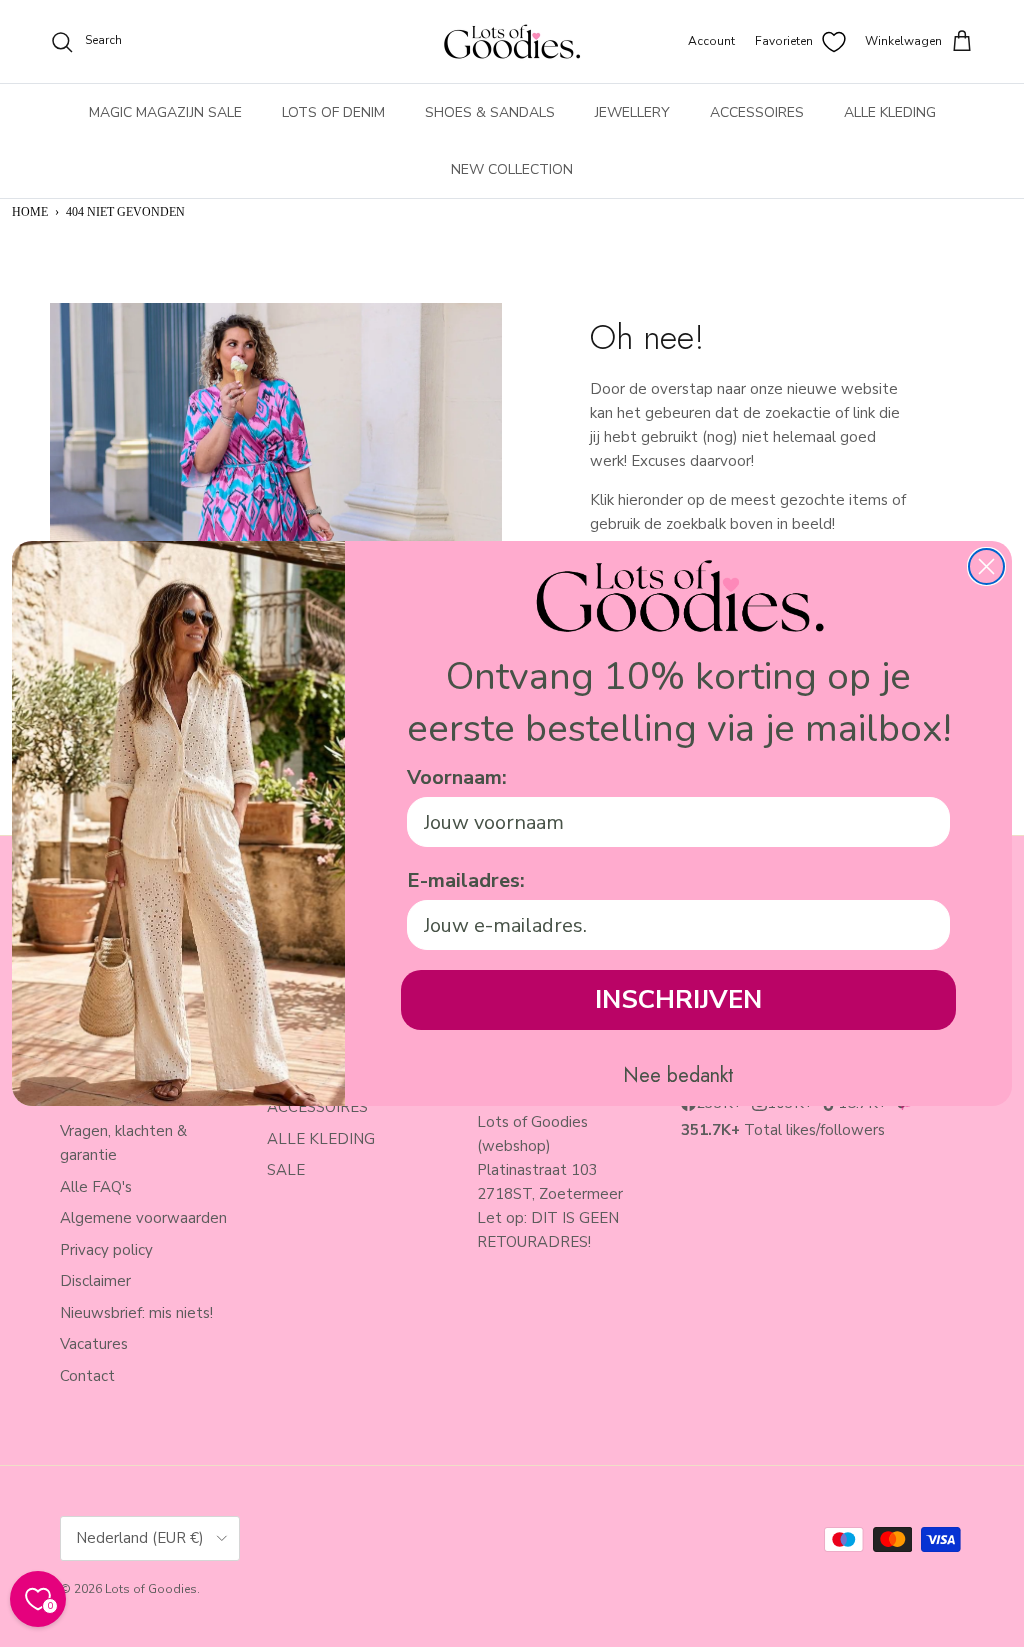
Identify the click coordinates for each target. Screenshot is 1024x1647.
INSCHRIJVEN (678, 999)
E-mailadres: (466, 880)
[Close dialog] (986, 566)
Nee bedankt (678, 1076)
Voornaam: (457, 777)
